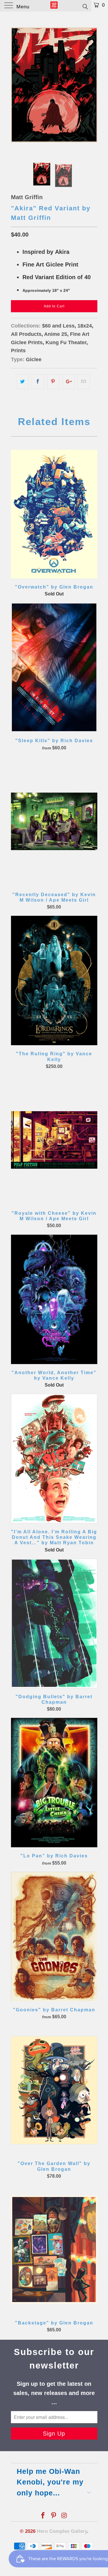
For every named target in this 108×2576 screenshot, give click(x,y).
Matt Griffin (27, 197)
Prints (18, 351)
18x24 (85, 326)
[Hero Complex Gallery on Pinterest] (54, 2516)
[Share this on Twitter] (23, 382)
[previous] (16, 85)
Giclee (34, 359)
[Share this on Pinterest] (53, 382)
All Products (26, 334)
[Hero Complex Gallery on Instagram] (64, 2516)
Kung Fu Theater (66, 342)
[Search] (85, 6)
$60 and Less (58, 326)
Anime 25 (56, 334)
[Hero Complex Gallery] (54, 6)
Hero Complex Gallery (62, 2531)
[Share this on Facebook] (38, 382)
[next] (92, 85)
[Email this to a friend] (84, 382)
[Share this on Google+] (68, 382)
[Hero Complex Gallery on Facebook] (43, 2516)
